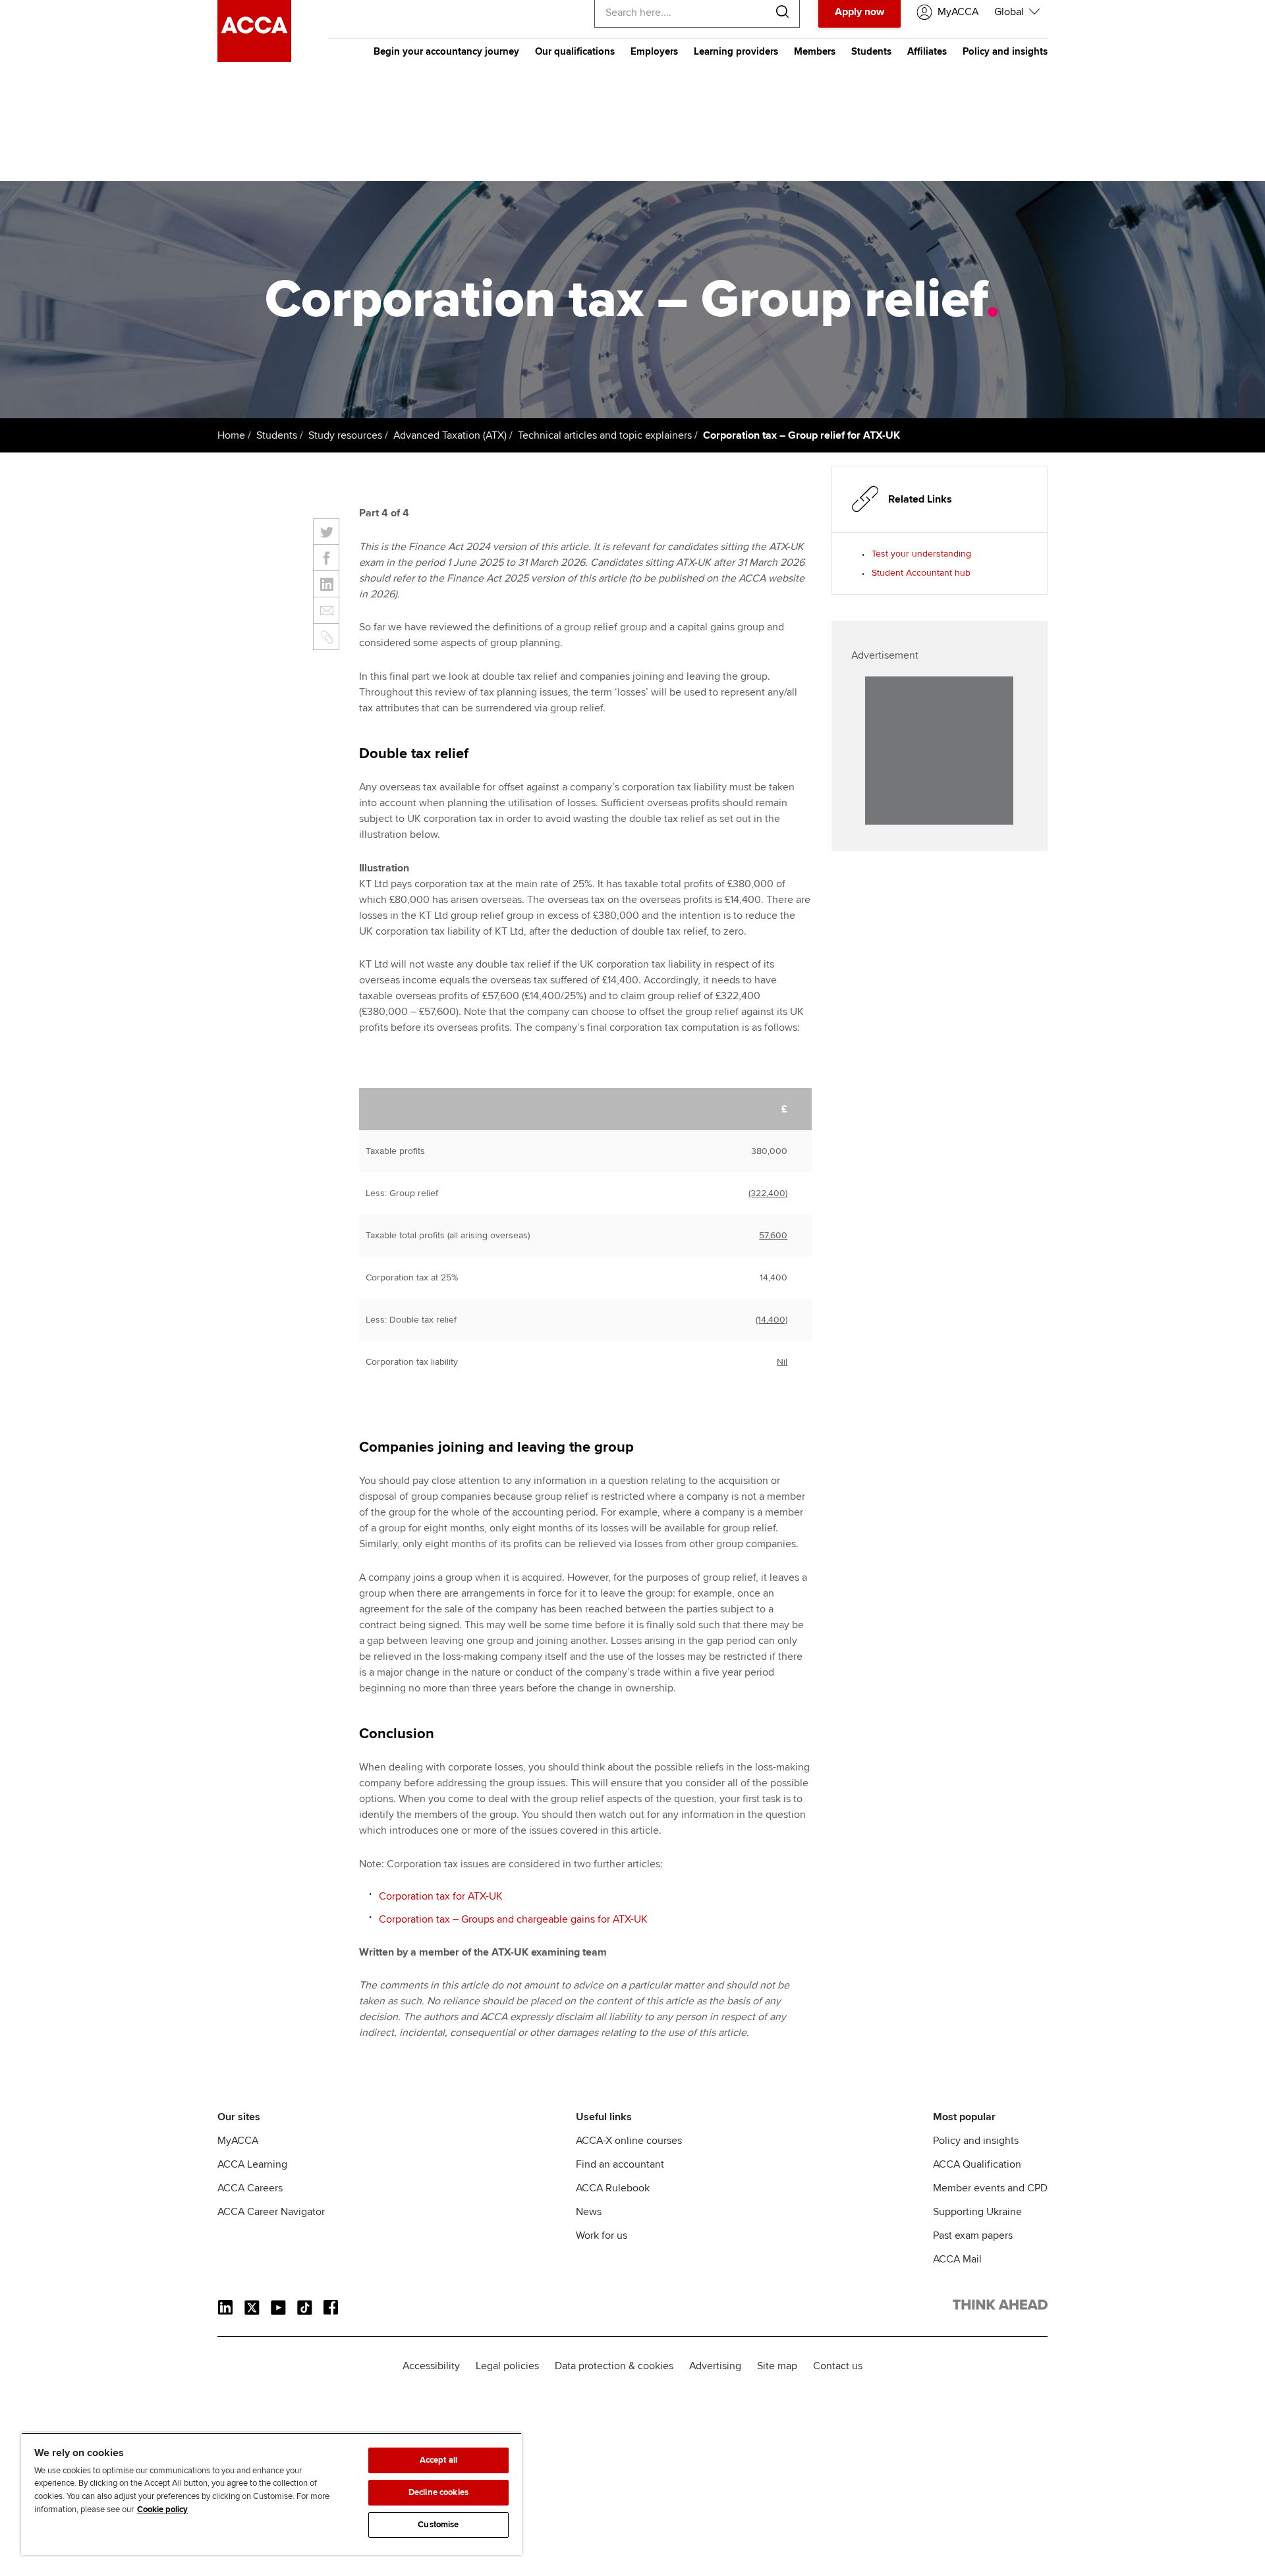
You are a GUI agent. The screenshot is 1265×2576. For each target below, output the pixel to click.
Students (871, 51)
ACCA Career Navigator (271, 2212)
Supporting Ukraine (977, 2212)
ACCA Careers (250, 2188)
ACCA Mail (957, 2259)
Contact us (838, 2366)
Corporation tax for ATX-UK (441, 1896)
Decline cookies (438, 2492)
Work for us (602, 2235)
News (589, 2212)
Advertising (715, 2366)
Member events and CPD (990, 2188)
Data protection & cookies (614, 2366)
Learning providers (736, 51)
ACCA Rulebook (613, 2188)
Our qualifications (575, 51)
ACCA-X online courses (629, 2141)
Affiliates (927, 51)
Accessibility (431, 2366)
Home (231, 435)
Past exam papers (973, 2235)
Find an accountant (620, 2164)
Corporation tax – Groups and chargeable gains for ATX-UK (513, 1919)
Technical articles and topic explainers (605, 435)
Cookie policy (162, 2509)
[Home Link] (1000, 2307)
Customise (438, 2525)
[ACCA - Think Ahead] (254, 59)
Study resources (345, 435)
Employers (654, 51)
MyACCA (238, 2141)
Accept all (438, 2460)
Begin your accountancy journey (446, 51)
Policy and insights (1005, 51)
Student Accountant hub (921, 573)
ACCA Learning (252, 2164)
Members (815, 51)
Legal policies (507, 2366)
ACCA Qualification (977, 2164)
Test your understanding (921, 554)
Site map (777, 2366)
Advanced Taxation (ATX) (450, 435)
